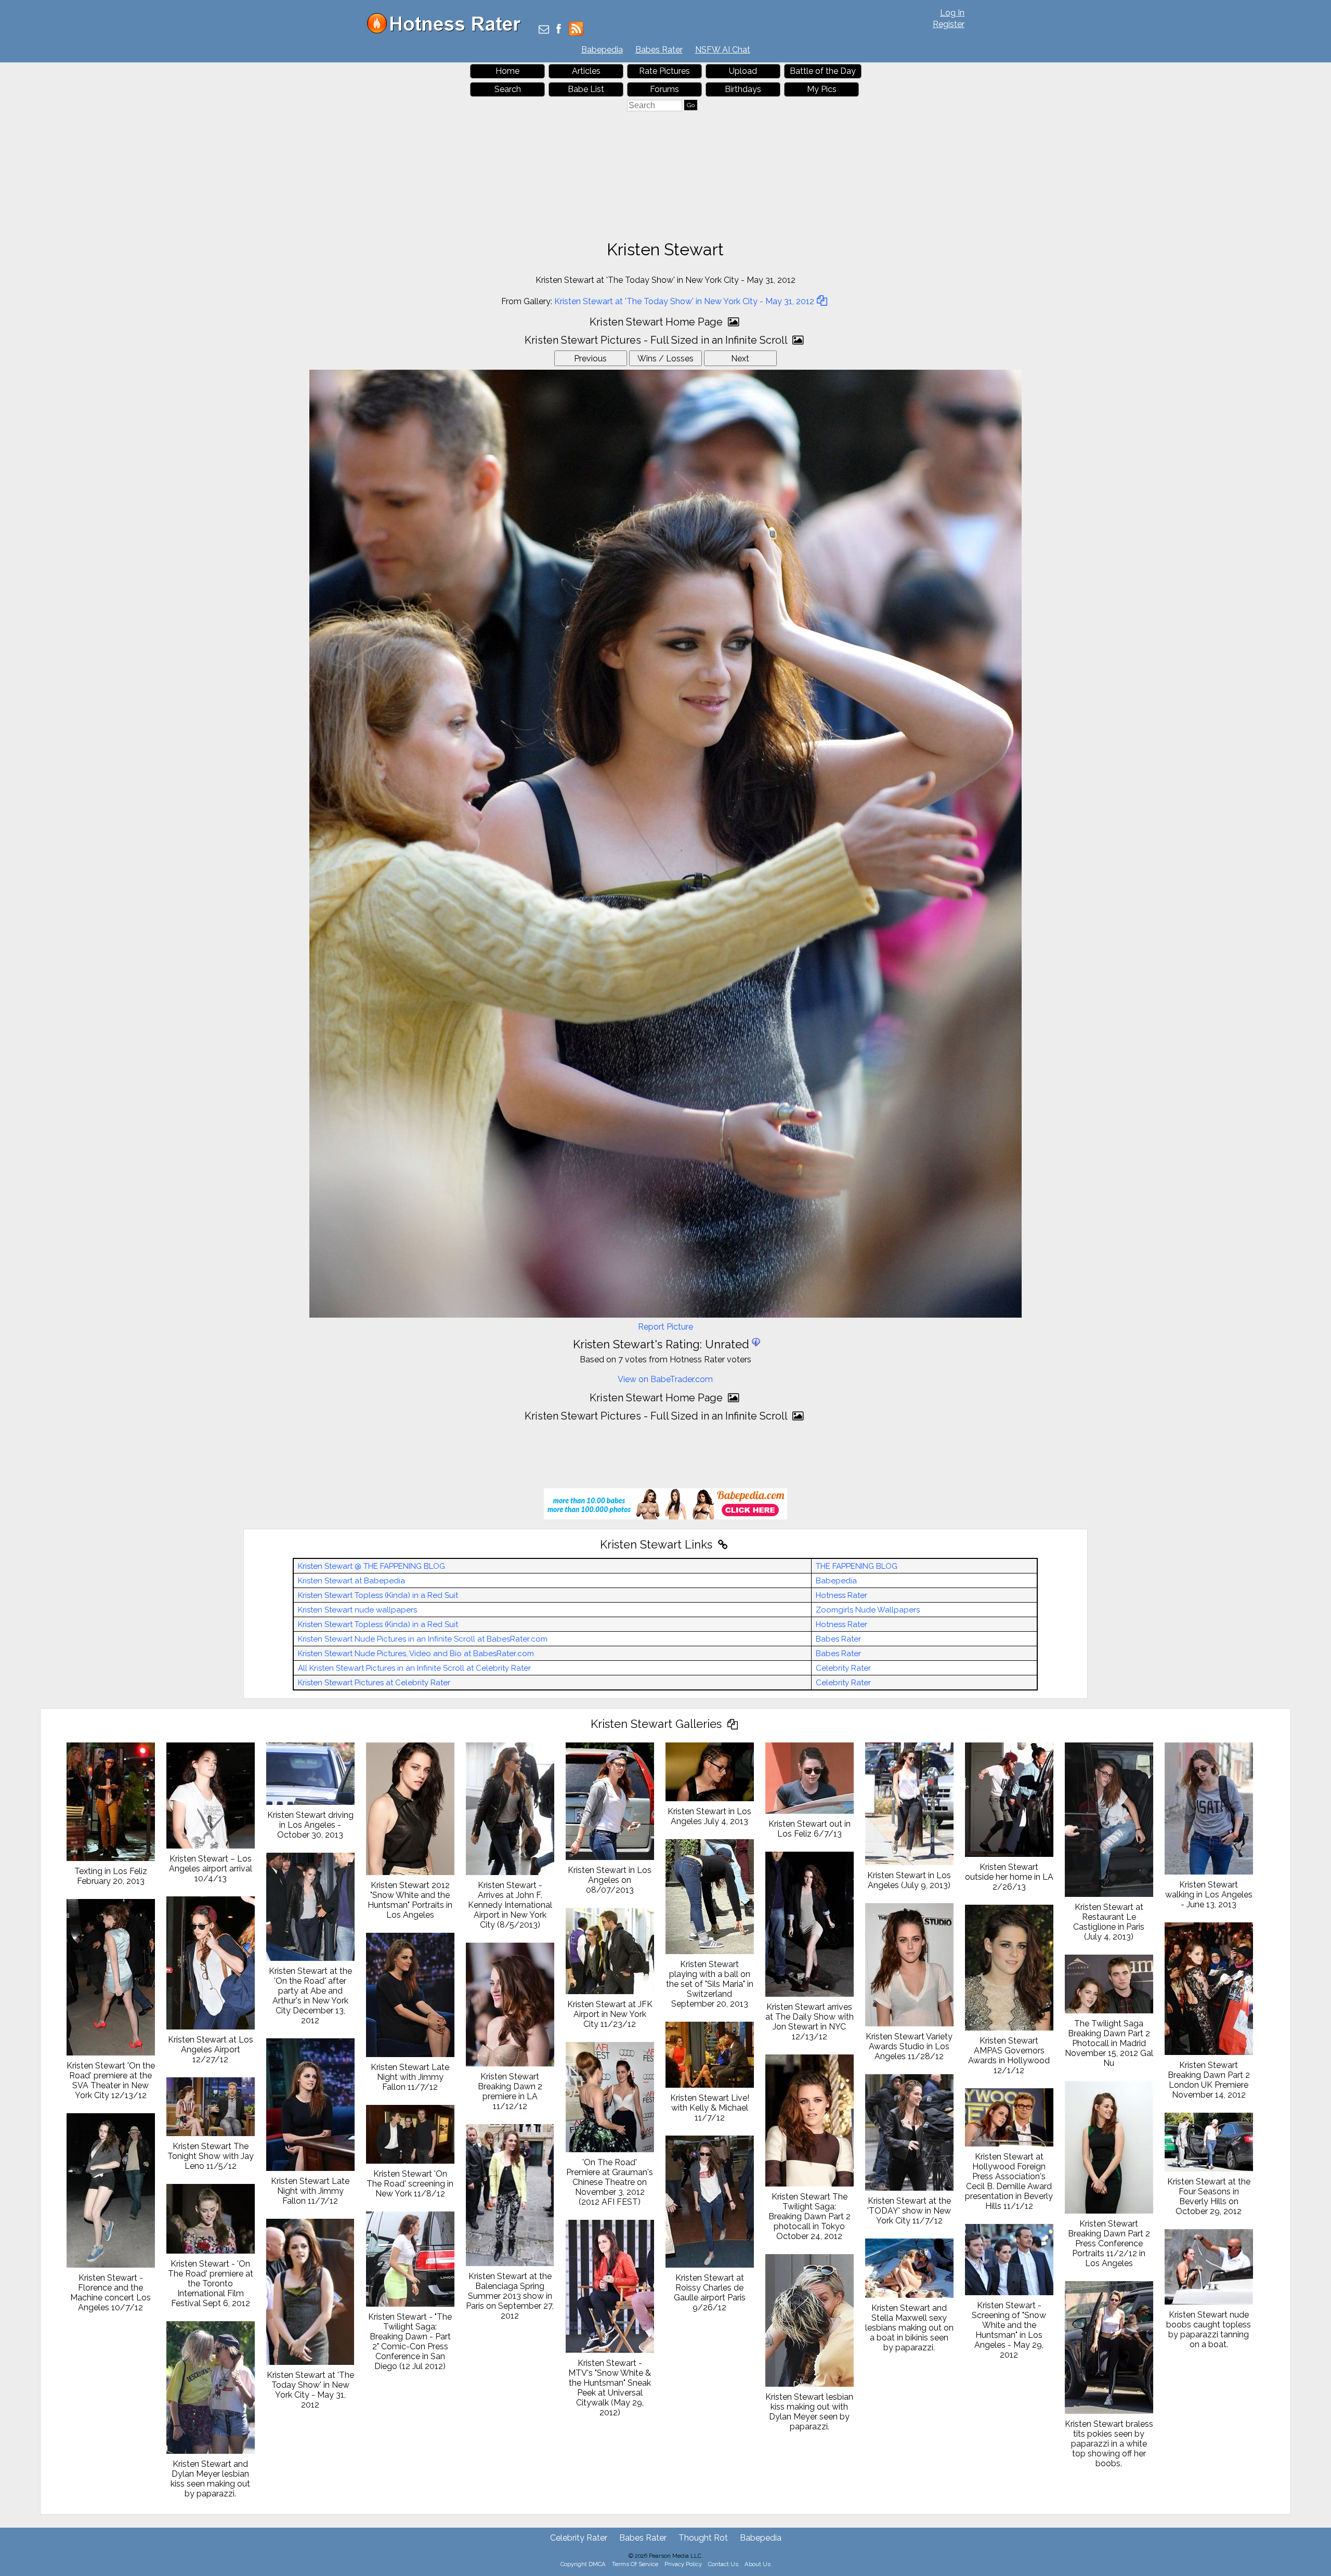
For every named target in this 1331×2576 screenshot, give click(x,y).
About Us (758, 2564)
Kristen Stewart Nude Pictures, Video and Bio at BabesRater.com (416, 1654)
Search (508, 89)
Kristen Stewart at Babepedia (351, 1581)
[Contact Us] (544, 30)
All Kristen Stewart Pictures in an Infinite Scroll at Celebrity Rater (414, 1668)
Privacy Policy (683, 2564)
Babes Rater (659, 50)
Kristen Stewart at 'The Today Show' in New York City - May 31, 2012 (684, 301)
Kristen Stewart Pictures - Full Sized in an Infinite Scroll (657, 340)
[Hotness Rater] (448, 31)
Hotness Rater (841, 1595)
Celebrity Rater (843, 1668)
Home (507, 71)
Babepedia (602, 50)
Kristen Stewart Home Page (657, 322)
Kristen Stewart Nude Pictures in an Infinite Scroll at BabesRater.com (423, 1639)
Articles (586, 71)
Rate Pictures (664, 71)
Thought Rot (703, 2538)
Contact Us (723, 2564)
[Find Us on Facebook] (559, 30)
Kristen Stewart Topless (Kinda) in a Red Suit (378, 1595)
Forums (664, 89)
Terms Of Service (635, 2564)
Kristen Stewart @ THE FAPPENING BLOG (371, 1566)
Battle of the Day (823, 71)
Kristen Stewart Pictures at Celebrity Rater (374, 1683)
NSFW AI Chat (723, 50)
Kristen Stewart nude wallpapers (357, 1610)
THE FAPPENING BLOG (857, 1566)
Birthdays (743, 89)
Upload (743, 71)
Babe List (586, 89)
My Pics (822, 89)
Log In (952, 13)
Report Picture (665, 1327)
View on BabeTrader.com (665, 1379)
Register (949, 24)
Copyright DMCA (583, 2564)
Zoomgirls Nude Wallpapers (868, 1610)
